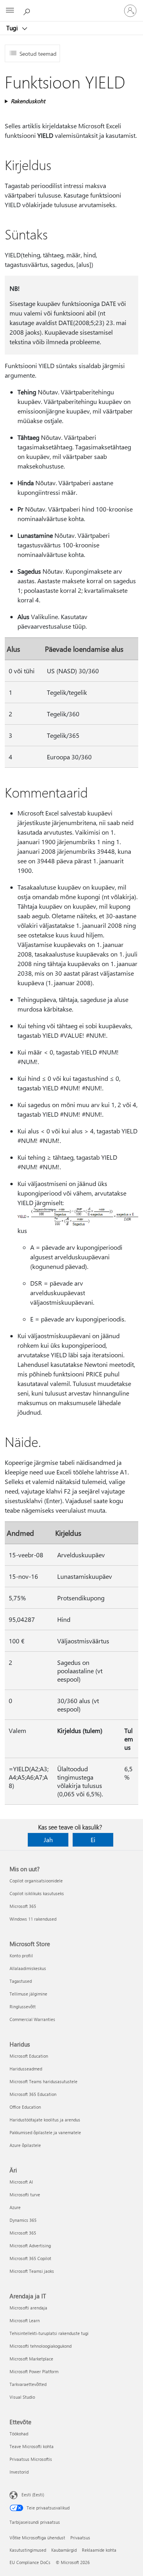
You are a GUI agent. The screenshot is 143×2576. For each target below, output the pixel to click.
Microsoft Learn (25, 2320)
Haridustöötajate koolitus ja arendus (45, 2120)
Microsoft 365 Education (33, 2094)
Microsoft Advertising (30, 2246)
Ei (93, 1840)
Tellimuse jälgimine (28, 1994)
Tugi (13, 28)
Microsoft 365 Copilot (30, 2258)
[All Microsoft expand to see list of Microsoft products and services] (10, 11)
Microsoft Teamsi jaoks (32, 2271)
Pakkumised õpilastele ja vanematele (45, 2132)
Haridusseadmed (26, 2069)
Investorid (19, 2472)
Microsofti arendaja (28, 2308)
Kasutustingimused (28, 2550)
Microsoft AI (21, 2182)
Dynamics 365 (23, 2220)
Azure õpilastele (25, 2145)
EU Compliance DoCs (30, 2562)
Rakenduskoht (28, 101)
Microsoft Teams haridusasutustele (43, 2081)
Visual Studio (22, 2397)
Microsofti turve (25, 2195)
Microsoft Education (29, 2056)
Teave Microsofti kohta (32, 2446)
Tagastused (21, 1981)
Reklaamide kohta (99, 2550)
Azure (15, 2207)
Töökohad (19, 2434)
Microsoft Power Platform (34, 2371)
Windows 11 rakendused (33, 1919)
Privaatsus (80, 2538)
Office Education (25, 2107)
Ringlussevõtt (23, 2006)
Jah (48, 1840)
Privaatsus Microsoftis (31, 2459)
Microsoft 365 (23, 1906)
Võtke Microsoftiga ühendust (37, 2538)
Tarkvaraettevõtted (28, 2384)
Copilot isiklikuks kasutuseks (37, 1893)
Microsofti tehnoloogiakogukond (41, 2346)
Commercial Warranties (32, 2019)
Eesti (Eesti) (33, 2495)
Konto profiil (21, 1956)
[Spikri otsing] (28, 10)
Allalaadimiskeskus (28, 1968)
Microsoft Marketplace (31, 2359)
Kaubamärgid (64, 2550)
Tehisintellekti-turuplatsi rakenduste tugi (49, 2333)
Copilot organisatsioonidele (36, 1881)
